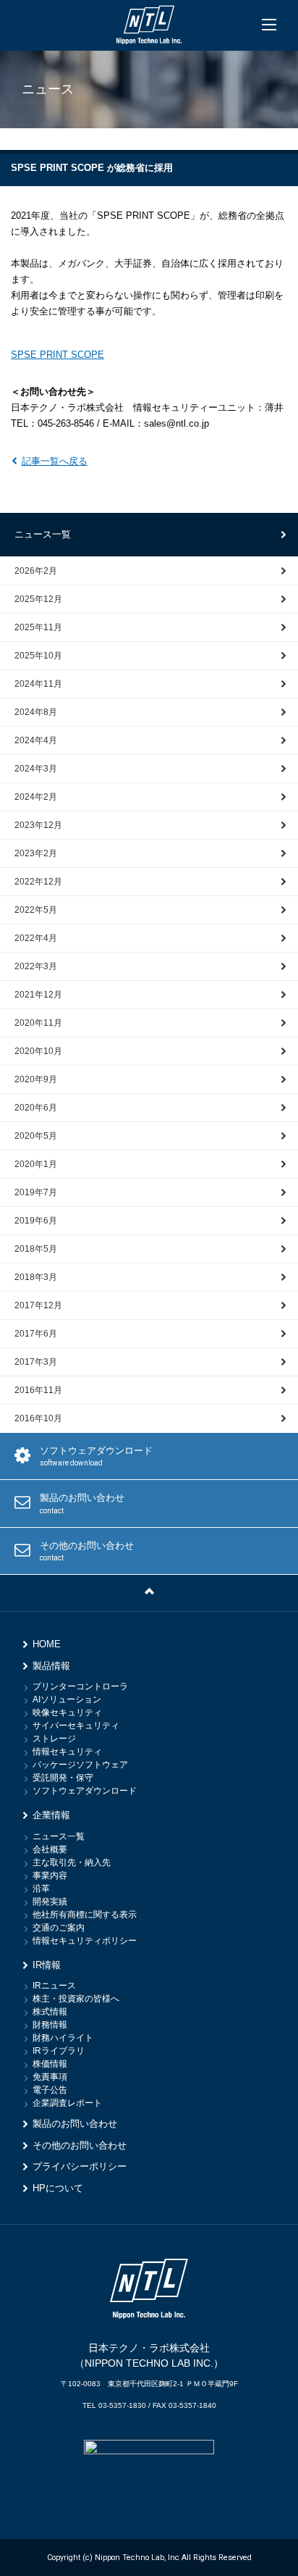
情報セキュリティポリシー (85, 1941)
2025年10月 (38, 656)
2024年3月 (36, 769)
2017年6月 (36, 1334)
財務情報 (50, 2025)
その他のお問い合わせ (87, 1551)
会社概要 (50, 1849)
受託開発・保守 (63, 1778)
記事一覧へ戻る (55, 461)
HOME (47, 1644)
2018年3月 (36, 1277)
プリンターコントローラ (80, 1686)
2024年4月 (36, 740)
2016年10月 (38, 1418)
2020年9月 (36, 1079)
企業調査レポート (67, 2103)
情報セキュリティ (67, 1752)
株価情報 (50, 2064)
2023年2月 (36, 853)
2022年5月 (36, 910)
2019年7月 (36, 1192)
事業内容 (50, 1875)
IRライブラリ (59, 2051)
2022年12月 (38, 882)
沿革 (41, 1889)
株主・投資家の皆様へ (76, 1999)
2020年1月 (36, 1164)
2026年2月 (36, 571)
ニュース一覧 (43, 534)
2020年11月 (38, 1023)
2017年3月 (36, 1362)
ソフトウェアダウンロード (96, 1456)
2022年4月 (36, 938)
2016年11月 (38, 1390)
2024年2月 (36, 797)
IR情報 (47, 1965)
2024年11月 (38, 684)
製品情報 (51, 1666)
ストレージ (54, 1739)
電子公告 (50, 2090)
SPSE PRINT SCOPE (58, 355)
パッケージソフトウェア (80, 1765)
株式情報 (50, 2012)
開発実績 (50, 1902)
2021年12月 (38, 995)
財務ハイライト (63, 2038)
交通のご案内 (59, 1928)
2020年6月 (36, 1108)
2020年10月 (38, 1051)
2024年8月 (36, 712)
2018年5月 (36, 1249)
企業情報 (51, 1815)
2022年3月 (36, 966)
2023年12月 (38, 825)
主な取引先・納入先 (72, 1862)
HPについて (58, 2188)
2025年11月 (38, 627)
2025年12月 (38, 599)
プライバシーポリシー (80, 2166)
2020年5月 (36, 1136)
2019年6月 (36, 1221)
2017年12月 (38, 1305)
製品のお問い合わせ (82, 1504)
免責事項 (50, 2077)
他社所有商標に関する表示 (85, 1915)
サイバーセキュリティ (76, 1726)
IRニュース (54, 1986)
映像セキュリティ (67, 1713)
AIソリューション (67, 1699)
